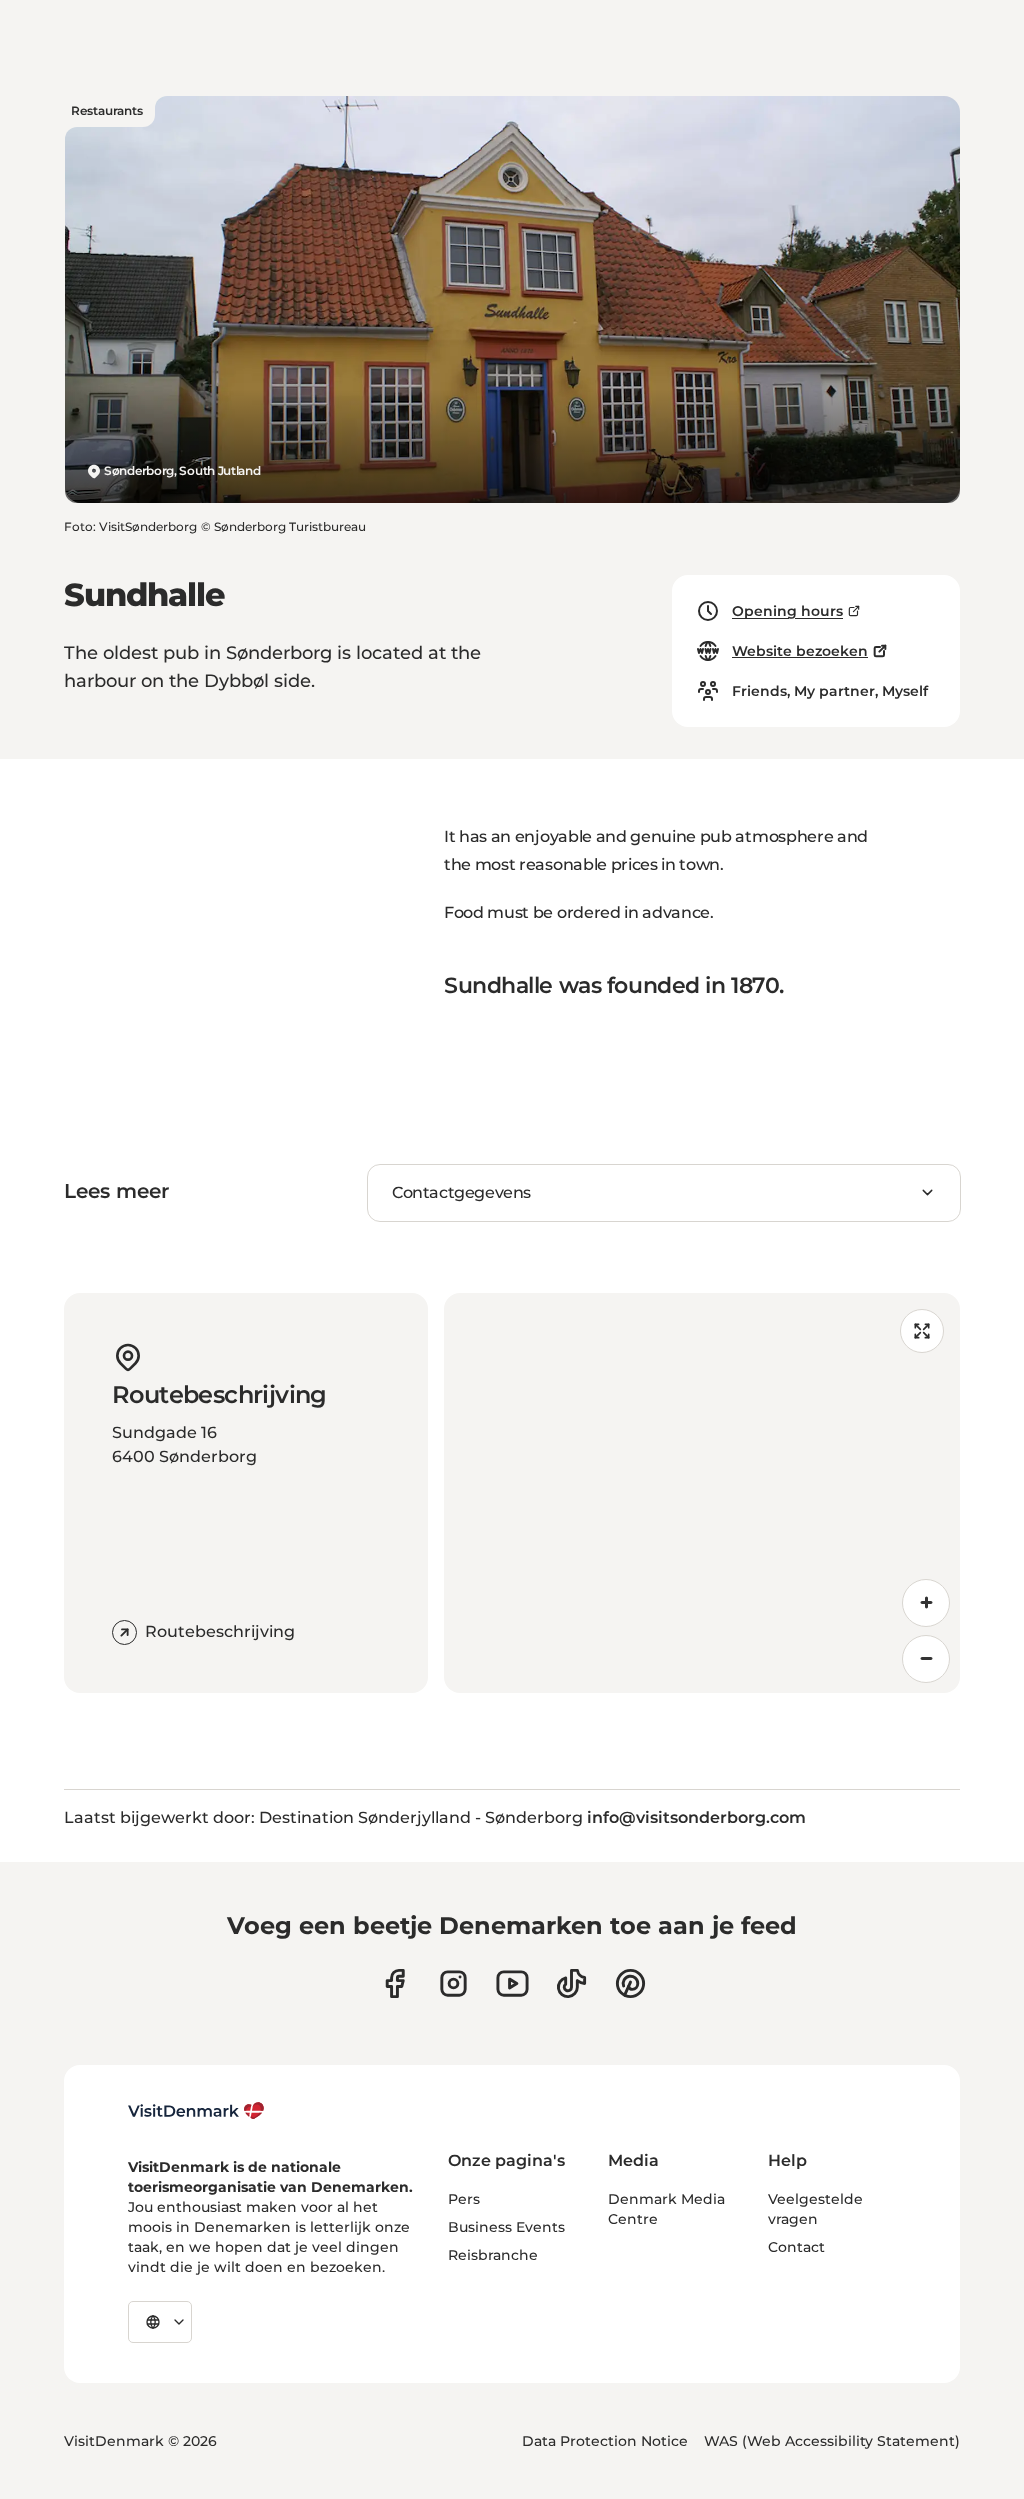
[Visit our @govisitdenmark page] (571, 1983)
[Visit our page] (453, 1983)
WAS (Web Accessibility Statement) (832, 2441)
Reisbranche (493, 2255)
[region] (702, 1493)
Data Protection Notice (605, 2441)
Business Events (506, 2227)
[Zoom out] (926, 1659)
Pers (464, 2199)
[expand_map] (922, 1331)
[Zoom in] (926, 1603)
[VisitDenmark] (196, 2111)
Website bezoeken (800, 651)
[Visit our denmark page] (394, 1983)
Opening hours (787, 611)
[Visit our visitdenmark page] (512, 1983)
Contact (796, 2247)
